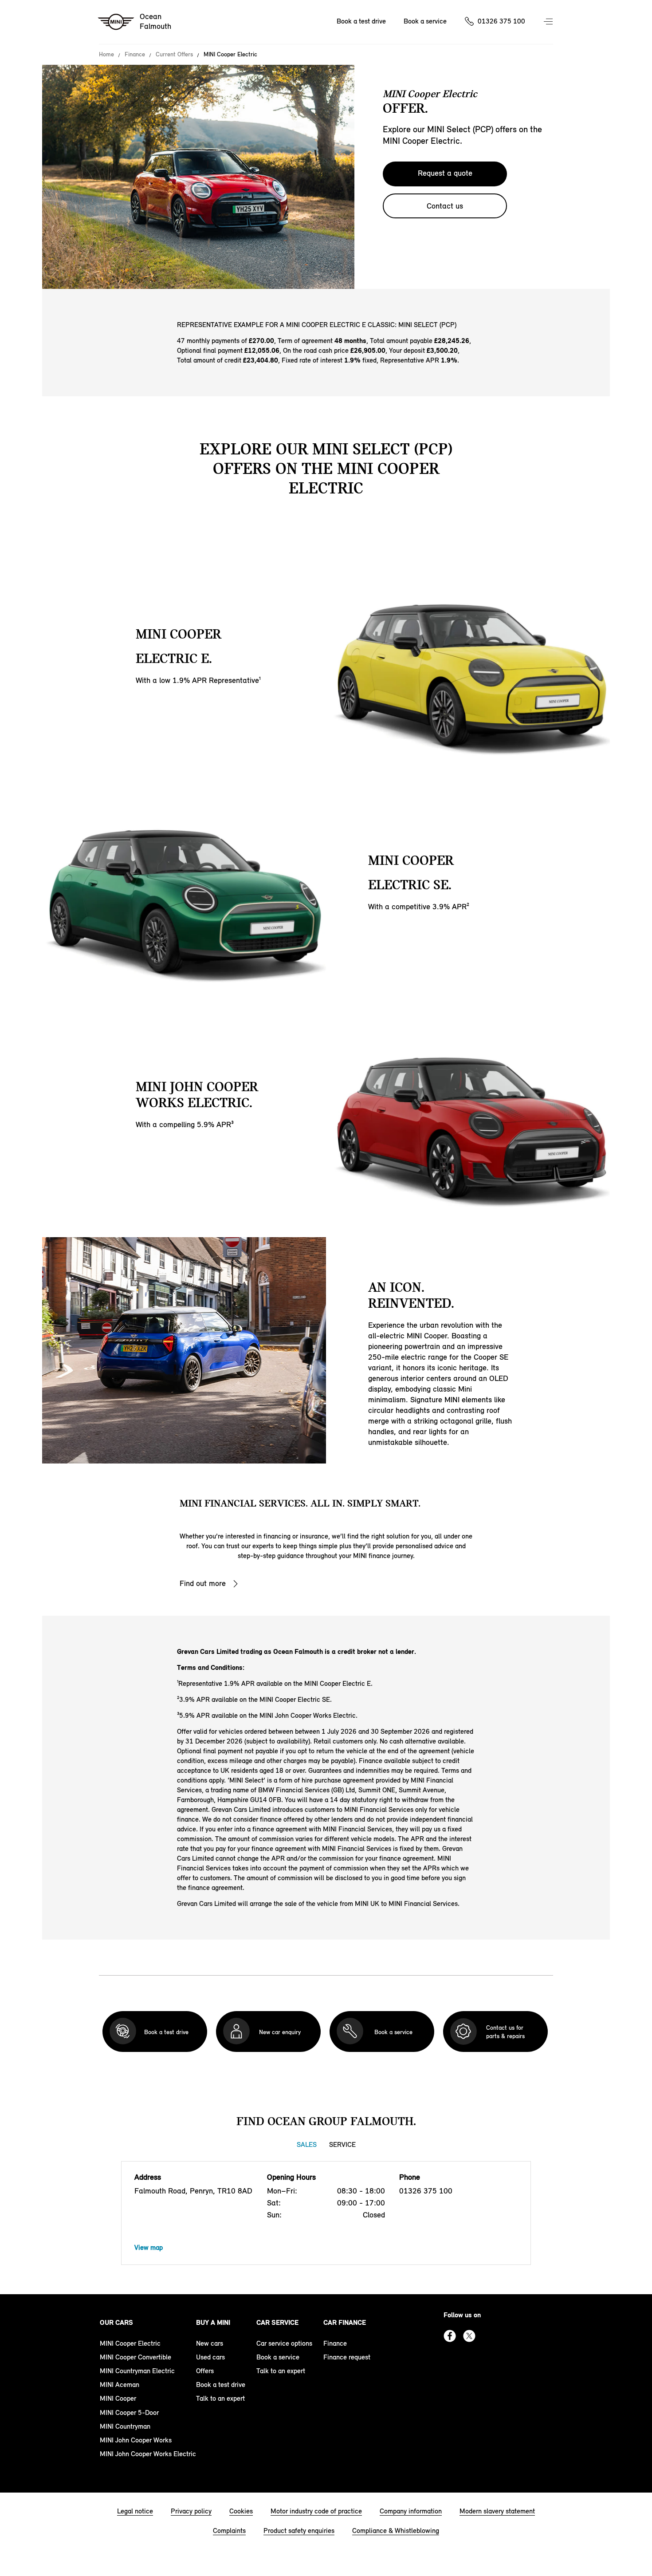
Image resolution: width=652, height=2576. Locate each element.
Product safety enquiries (299, 2531)
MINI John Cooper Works (136, 2440)
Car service (277, 2322)
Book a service (425, 21)
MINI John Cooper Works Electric (148, 2454)
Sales (307, 2144)
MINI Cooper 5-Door (129, 2412)
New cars (210, 2343)
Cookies (241, 2511)
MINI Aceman (120, 2385)
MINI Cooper (118, 2398)
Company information (411, 2511)
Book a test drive (361, 21)
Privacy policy (191, 2511)
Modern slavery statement (497, 2511)
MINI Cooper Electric (130, 2343)
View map (149, 2247)
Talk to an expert (220, 2398)
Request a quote (445, 173)
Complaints (229, 2531)
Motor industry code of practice (316, 2511)
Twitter (469, 2336)
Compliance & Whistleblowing (396, 2531)
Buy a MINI (213, 2322)
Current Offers (174, 55)
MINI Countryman (125, 2426)
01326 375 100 (501, 21)
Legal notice (135, 2511)
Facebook (450, 2336)
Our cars (116, 2322)
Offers (205, 2371)
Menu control (549, 22)
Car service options (284, 2343)
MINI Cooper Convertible (136, 2357)
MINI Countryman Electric (137, 2371)
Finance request (347, 2357)
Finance (135, 55)
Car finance (345, 2322)
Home (106, 55)
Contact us (445, 206)
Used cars (210, 2357)
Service (342, 2144)
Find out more (203, 1583)
